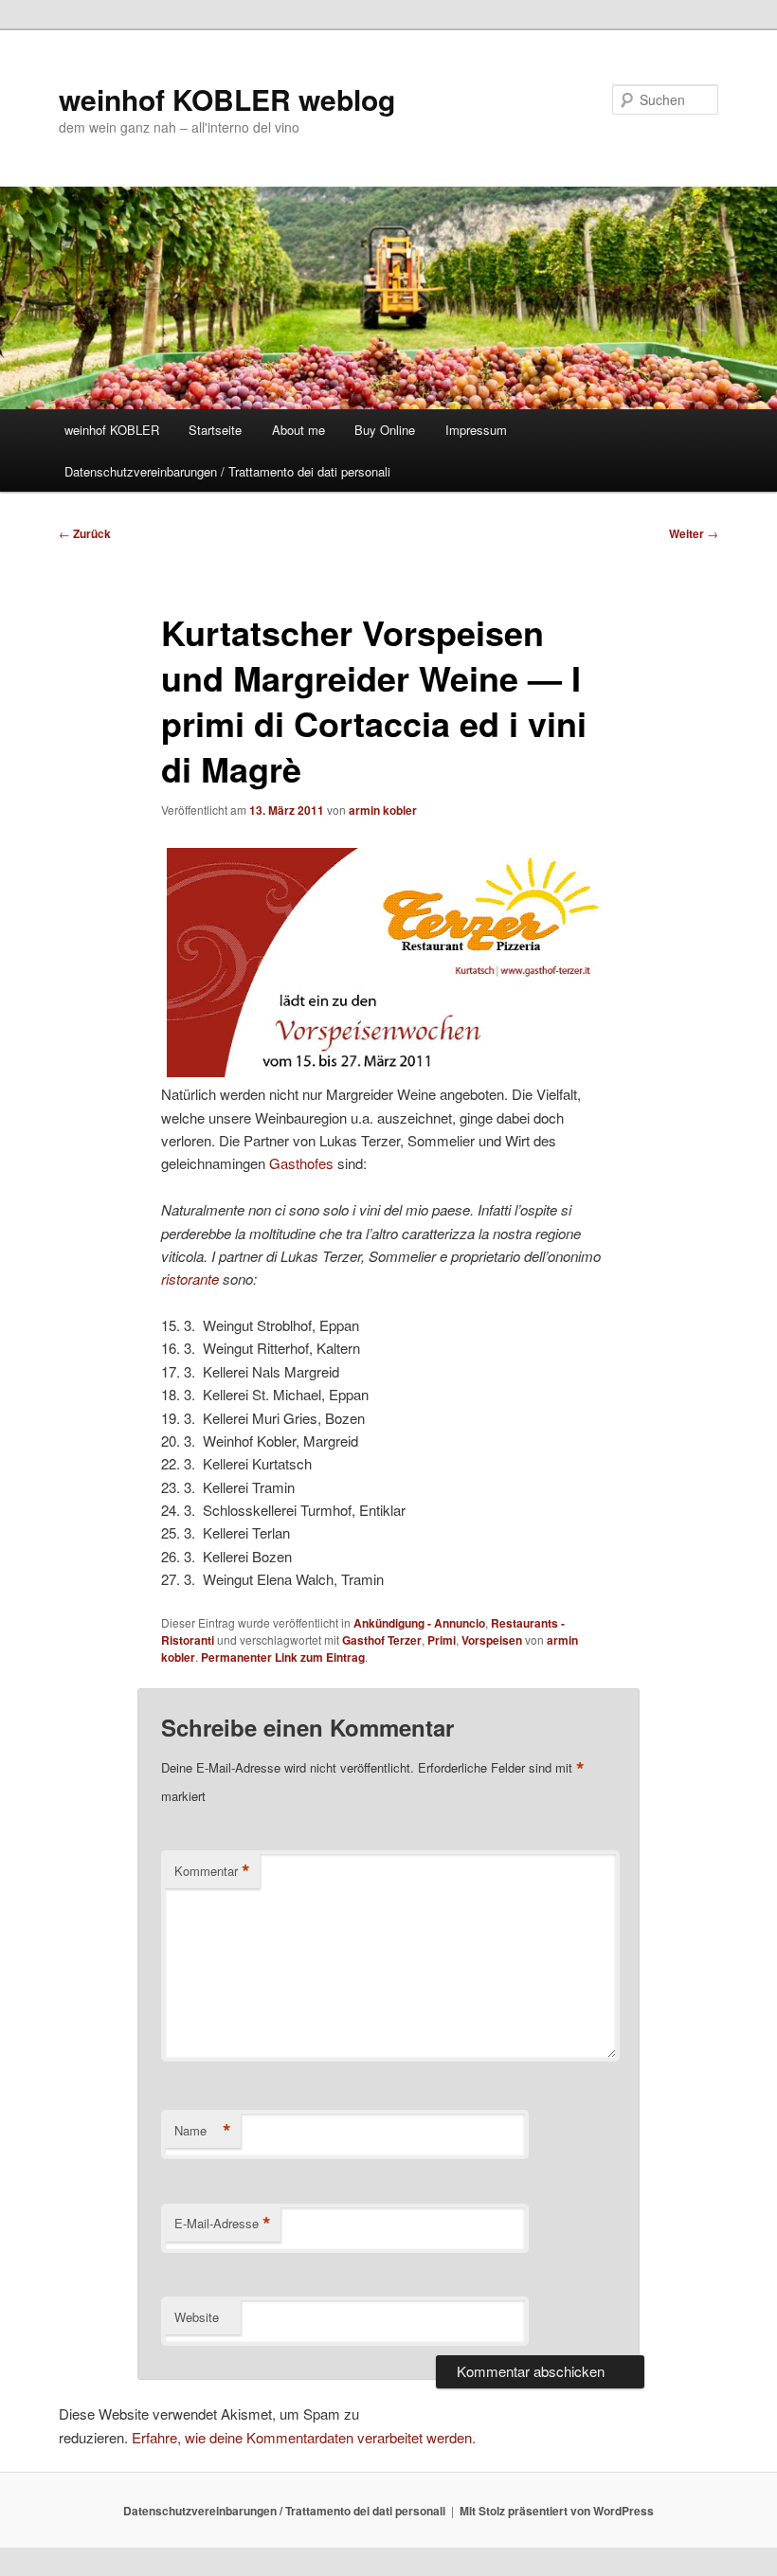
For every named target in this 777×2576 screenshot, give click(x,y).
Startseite (215, 430)
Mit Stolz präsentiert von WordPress (557, 2511)
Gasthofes (301, 1163)
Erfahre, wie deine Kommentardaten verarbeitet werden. (304, 2437)
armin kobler (383, 810)
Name (203, 2131)
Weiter (694, 533)
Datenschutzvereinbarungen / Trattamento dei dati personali (227, 471)
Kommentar (212, 1871)
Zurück (85, 533)
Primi (442, 1640)
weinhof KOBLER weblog (227, 99)
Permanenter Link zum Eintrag (283, 1657)
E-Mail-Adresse (223, 2224)
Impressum (476, 430)
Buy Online (385, 430)
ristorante (190, 1279)
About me (298, 430)
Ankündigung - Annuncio (419, 1623)
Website (197, 2317)
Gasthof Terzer (382, 1640)
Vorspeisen (492, 1640)
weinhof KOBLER (112, 430)
